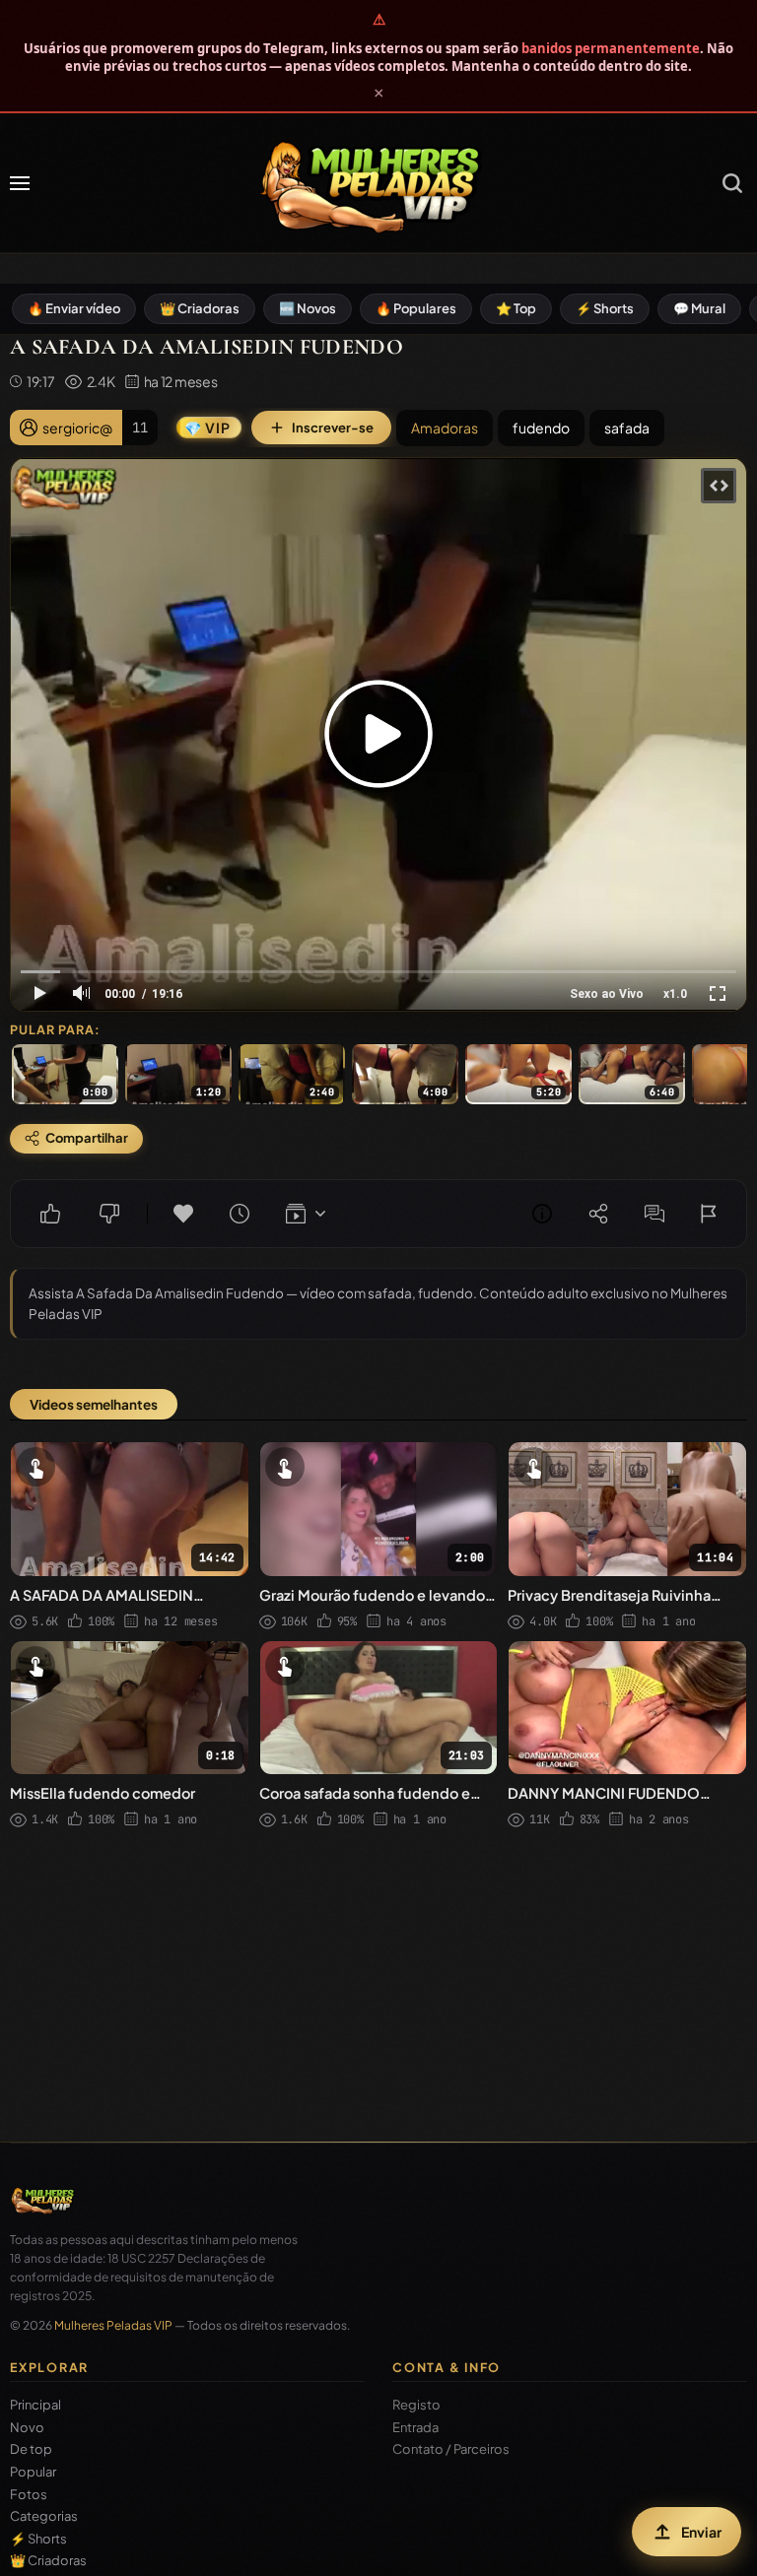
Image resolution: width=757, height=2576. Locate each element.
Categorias (44, 2516)
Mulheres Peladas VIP (113, 2325)
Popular (33, 2472)
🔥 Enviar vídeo (74, 308)
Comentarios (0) (654, 1214)
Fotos (29, 2495)
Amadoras (445, 428)
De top (31, 2449)
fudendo (541, 428)
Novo (27, 2428)
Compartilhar (598, 1214)
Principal (35, 2405)
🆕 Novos (308, 308)
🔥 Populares (416, 308)
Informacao (542, 1214)
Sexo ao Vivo (607, 994)
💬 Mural (699, 308)
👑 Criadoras (200, 308)
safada (627, 428)
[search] (732, 183)
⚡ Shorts (605, 308)
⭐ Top (516, 308)
